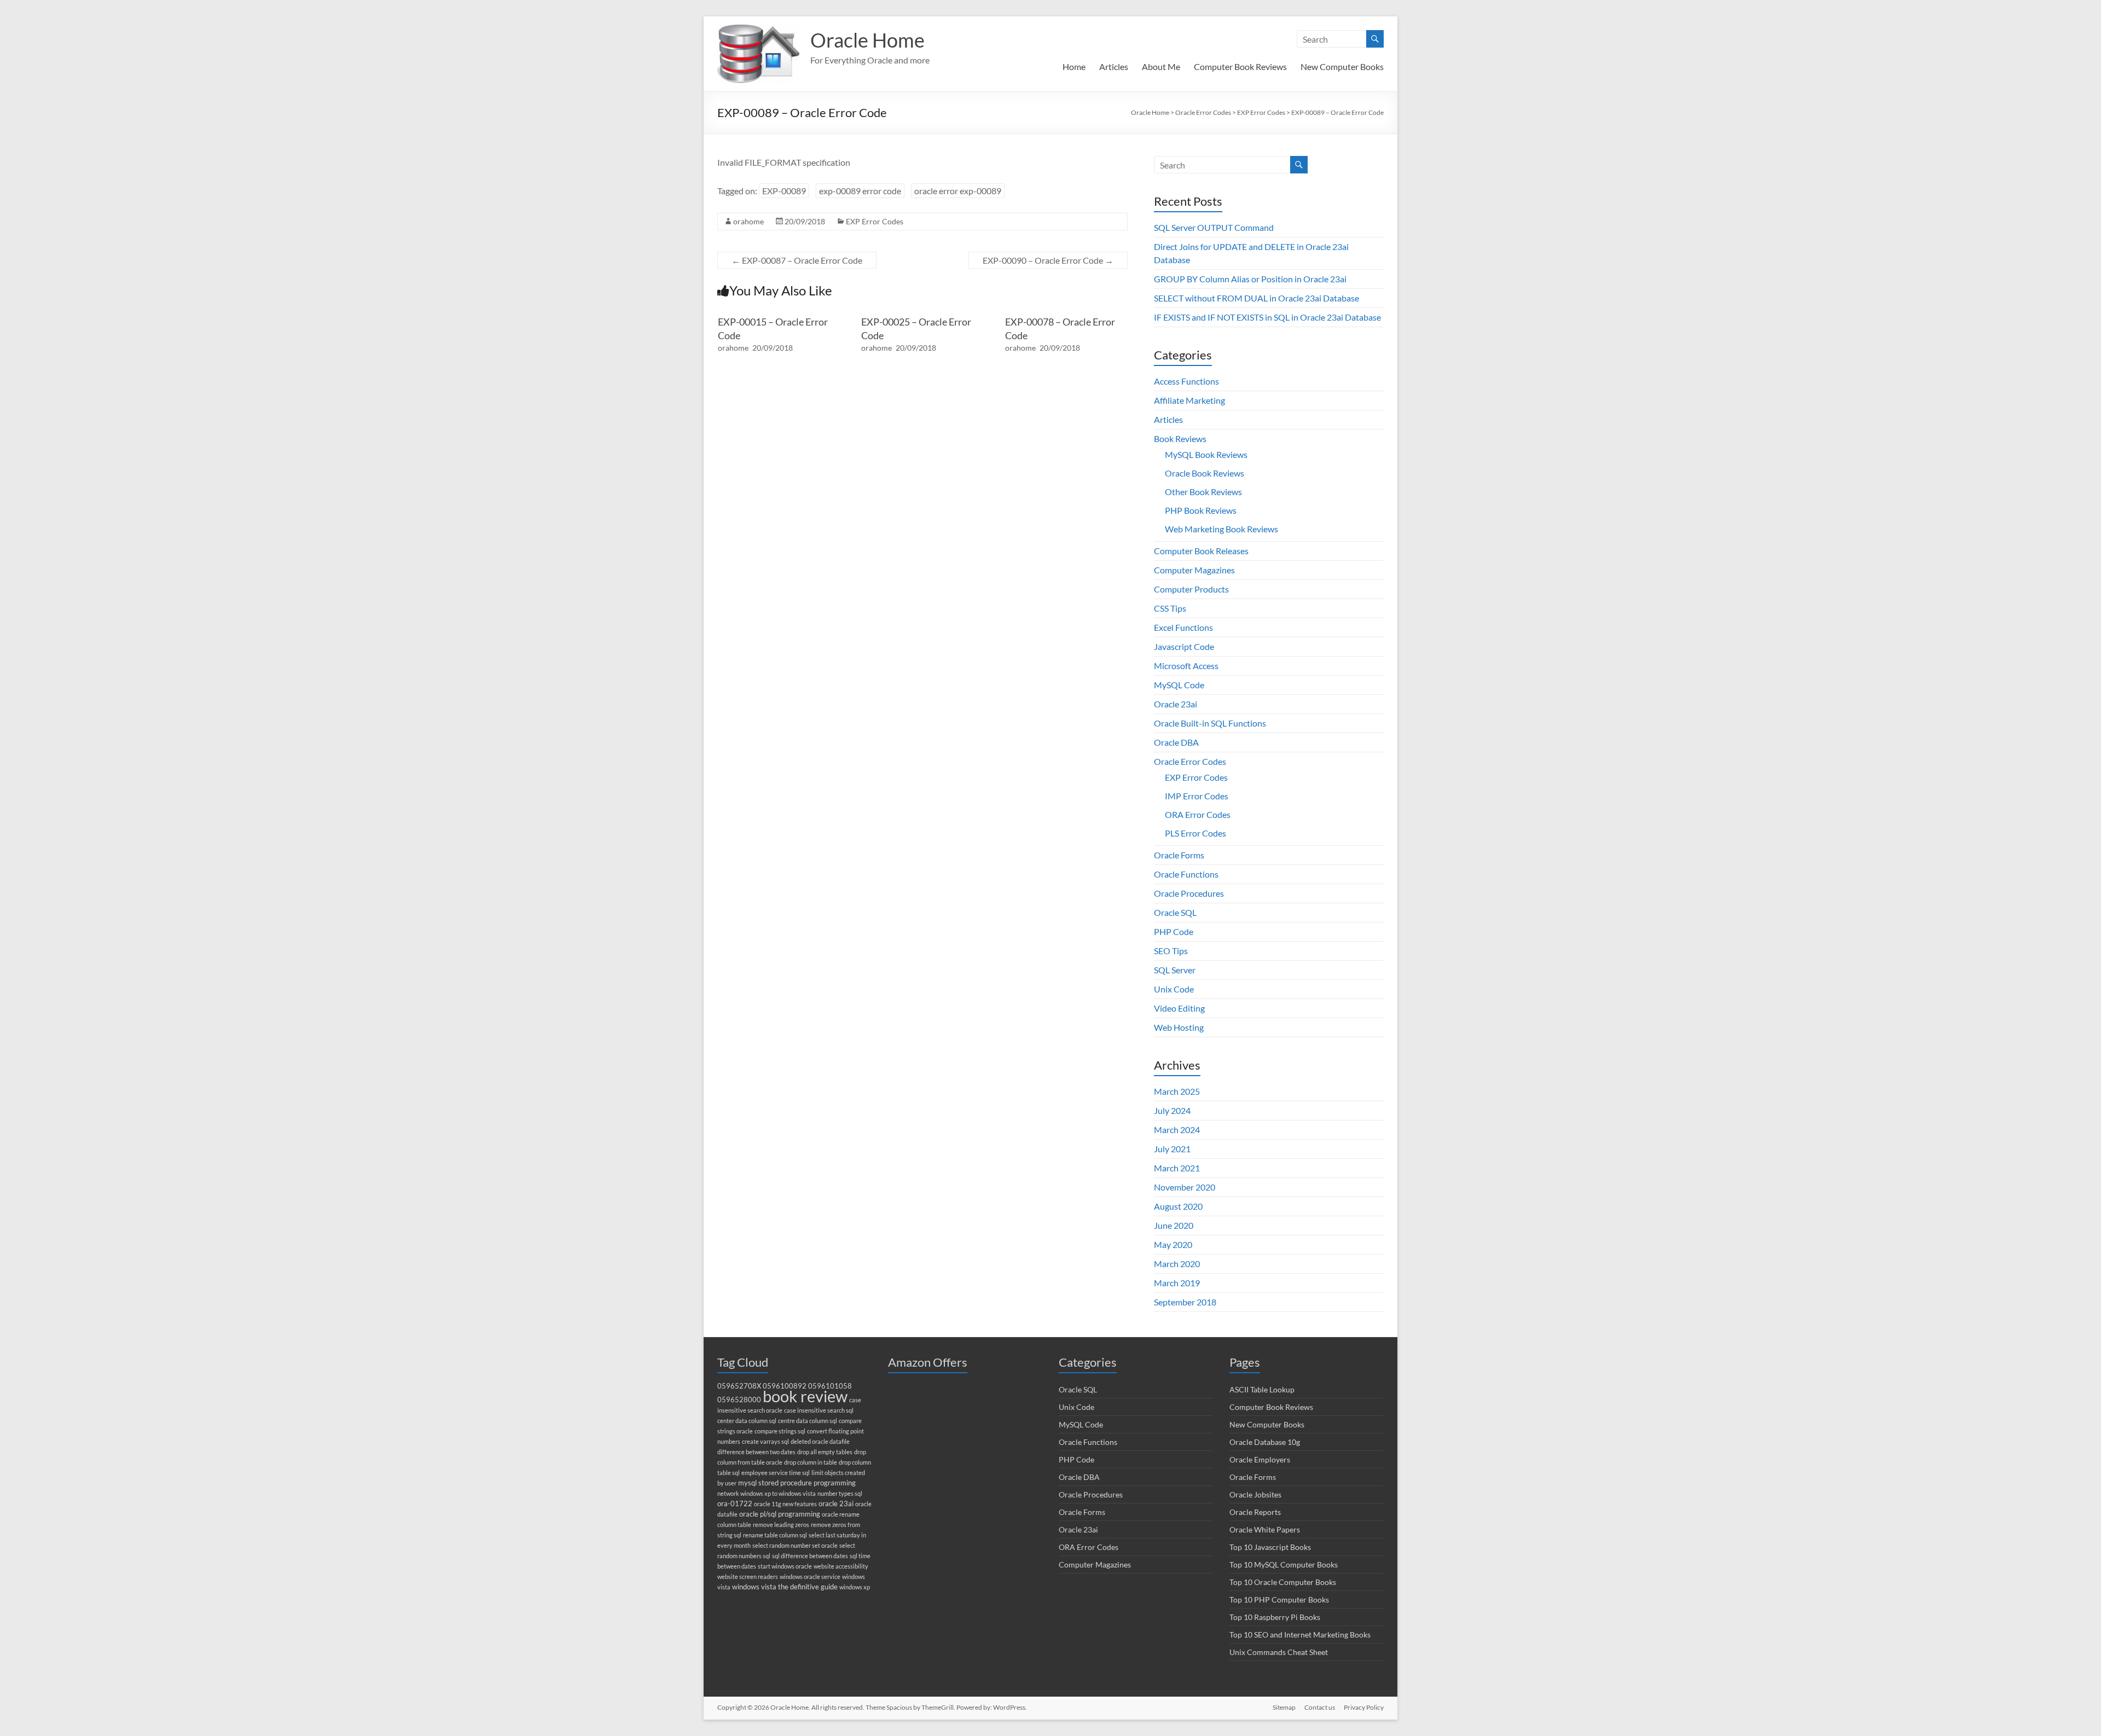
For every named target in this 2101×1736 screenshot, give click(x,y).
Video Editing (1179, 1008)
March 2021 (1177, 1168)
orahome (748, 221)
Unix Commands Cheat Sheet (1279, 1652)
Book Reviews (1180, 439)
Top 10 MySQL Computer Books (1284, 1564)
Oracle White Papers (1265, 1529)
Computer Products (1191, 589)
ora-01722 (735, 1504)
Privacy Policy (1364, 1707)
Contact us (1320, 1707)
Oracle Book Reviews (1205, 473)
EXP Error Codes (875, 221)
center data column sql (747, 1421)
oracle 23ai (836, 1504)
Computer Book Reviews (1240, 66)
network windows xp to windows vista (767, 1493)
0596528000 (739, 1400)
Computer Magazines (1194, 570)
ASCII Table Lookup (1262, 1389)
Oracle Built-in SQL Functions (1210, 723)
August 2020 (1178, 1206)
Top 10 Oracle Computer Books (1283, 1582)
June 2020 (1174, 1225)
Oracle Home (867, 40)
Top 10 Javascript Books (1270, 1547)
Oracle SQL (1175, 912)
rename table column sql (775, 1535)
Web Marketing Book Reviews (1221, 529)
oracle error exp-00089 (958, 191)
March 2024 (1177, 1130)
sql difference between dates (810, 1556)
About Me (1161, 66)
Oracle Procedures (1189, 893)
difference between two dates (756, 1452)
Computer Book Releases (1201, 551)
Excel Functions (1183, 627)
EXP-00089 (784, 191)
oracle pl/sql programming (780, 1514)
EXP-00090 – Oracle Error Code (1048, 260)
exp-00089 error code (860, 191)
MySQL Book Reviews (1206, 454)
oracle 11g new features (785, 1504)
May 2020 (1173, 1244)
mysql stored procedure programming (797, 1483)
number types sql (840, 1493)
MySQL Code (1179, 685)
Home (1074, 66)
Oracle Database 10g (1265, 1442)
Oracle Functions (1186, 874)
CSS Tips (1170, 608)
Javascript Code (1184, 646)
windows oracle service (810, 1577)
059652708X (739, 1386)
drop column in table (811, 1462)
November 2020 (1185, 1187)
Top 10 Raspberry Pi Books (1275, 1617)
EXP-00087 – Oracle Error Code (797, 260)
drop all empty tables (825, 1452)
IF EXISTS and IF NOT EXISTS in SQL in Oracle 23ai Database (1267, 317)
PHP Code (1174, 931)
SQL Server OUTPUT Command (1214, 227)
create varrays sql (765, 1441)
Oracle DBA (1176, 742)
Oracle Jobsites (1255, 1494)
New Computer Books (1342, 66)
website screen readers (748, 1577)
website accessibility (841, 1566)
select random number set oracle (795, 1545)
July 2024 (1172, 1110)
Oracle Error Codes (1190, 761)
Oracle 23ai (1176, 704)
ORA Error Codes (1198, 814)
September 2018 (1185, 1302)
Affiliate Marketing (1189, 400)
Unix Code (1174, 989)
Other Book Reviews (1203, 492)
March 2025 (1177, 1091)
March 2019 (1177, 1283)
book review (805, 1396)
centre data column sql (808, 1421)
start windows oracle (785, 1566)
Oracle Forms (1179, 855)
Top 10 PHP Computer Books (1279, 1599)
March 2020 (1177, 1264)
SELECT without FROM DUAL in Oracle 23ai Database (1256, 298)
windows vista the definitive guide (785, 1587)
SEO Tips (1171, 951)
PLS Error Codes (1195, 833)
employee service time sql (776, 1473)
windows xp (855, 1587)
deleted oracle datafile (820, 1441)
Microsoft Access (1186, 666)
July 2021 (1172, 1149)
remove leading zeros (781, 1525)
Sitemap (1284, 1707)
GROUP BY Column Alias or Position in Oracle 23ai (1250, 279)
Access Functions (1186, 381)
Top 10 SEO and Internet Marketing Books (1300, 1635)
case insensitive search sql (819, 1410)
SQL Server (1175, 970)
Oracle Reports (1255, 1512)
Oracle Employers (1260, 1459)
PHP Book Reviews (1201, 510)
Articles (1114, 66)
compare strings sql (780, 1431)
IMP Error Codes (1197, 796)
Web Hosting (1179, 1027)
